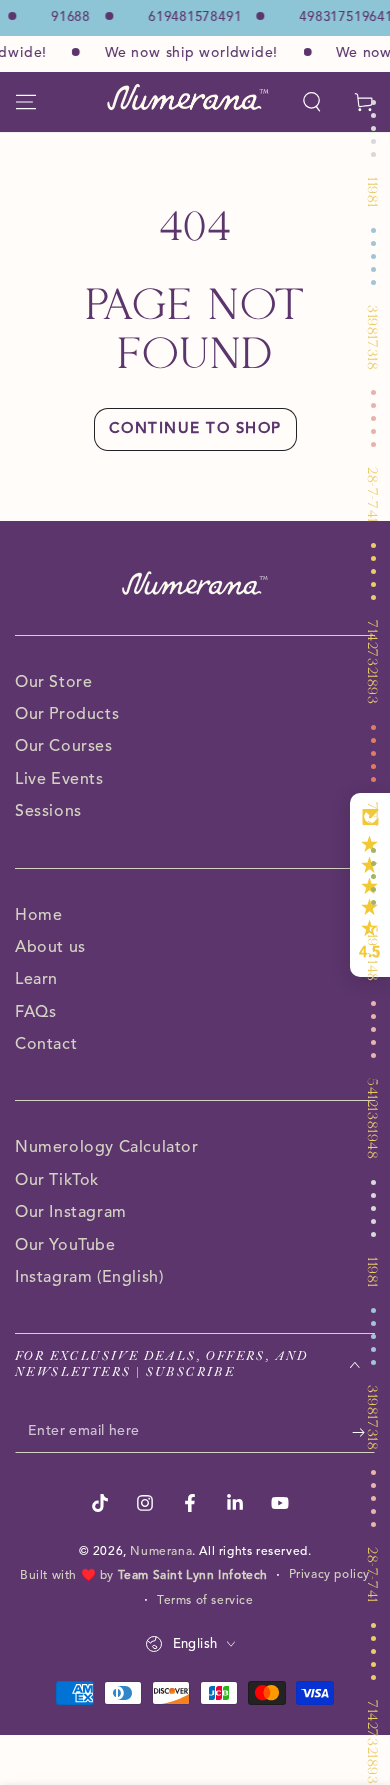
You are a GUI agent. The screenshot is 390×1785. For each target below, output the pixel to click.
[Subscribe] (363, 1433)
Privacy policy (329, 1575)
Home (38, 916)
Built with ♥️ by (144, 1576)
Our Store (53, 683)
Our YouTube (65, 1246)
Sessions (48, 812)
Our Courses (64, 747)
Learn (36, 980)
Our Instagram (71, 1213)
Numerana (161, 1552)
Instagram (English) (89, 1278)
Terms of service (205, 1601)
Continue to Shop (195, 429)
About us (50, 948)
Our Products (67, 715)
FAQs (35, 1013)
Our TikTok (57, 1181)
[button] (312, 102)
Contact (46, 1045)
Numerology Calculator (107, 1148)
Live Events (59, 780)
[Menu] (26, 102)
